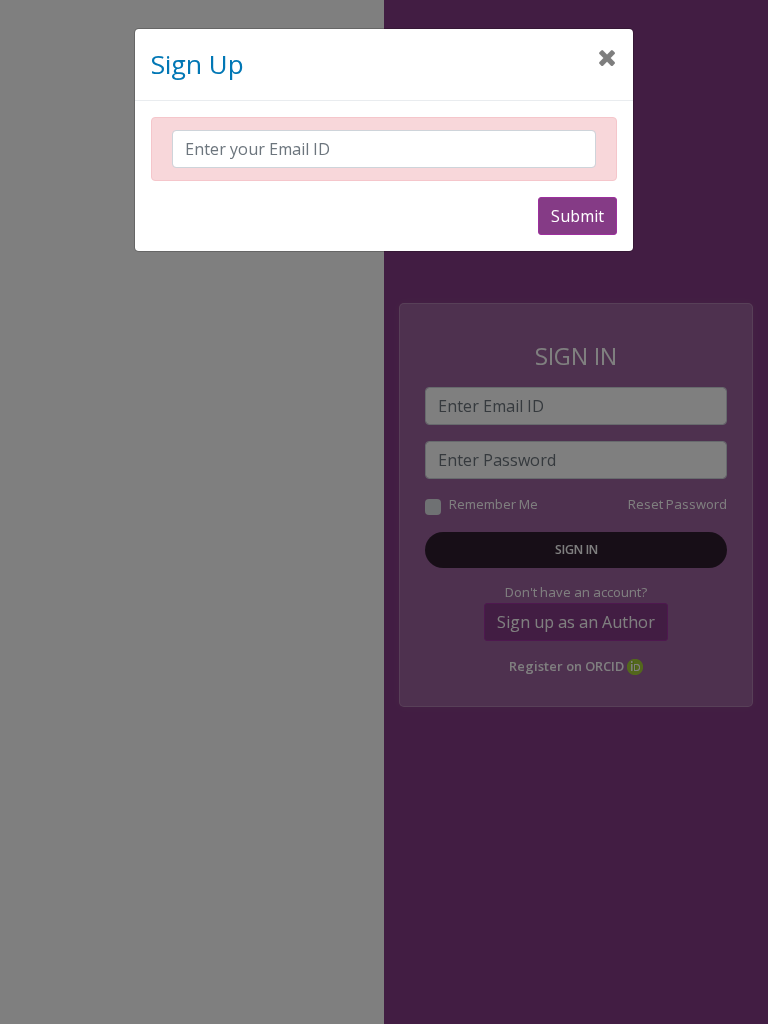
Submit (577, 216)
